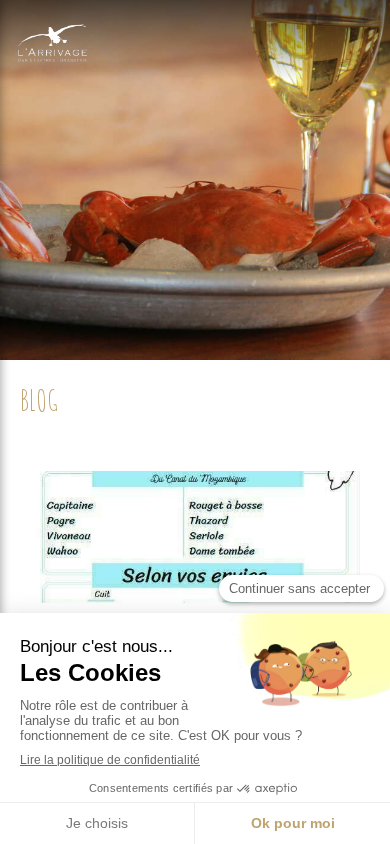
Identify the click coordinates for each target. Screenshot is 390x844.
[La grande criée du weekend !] (195, 537)
